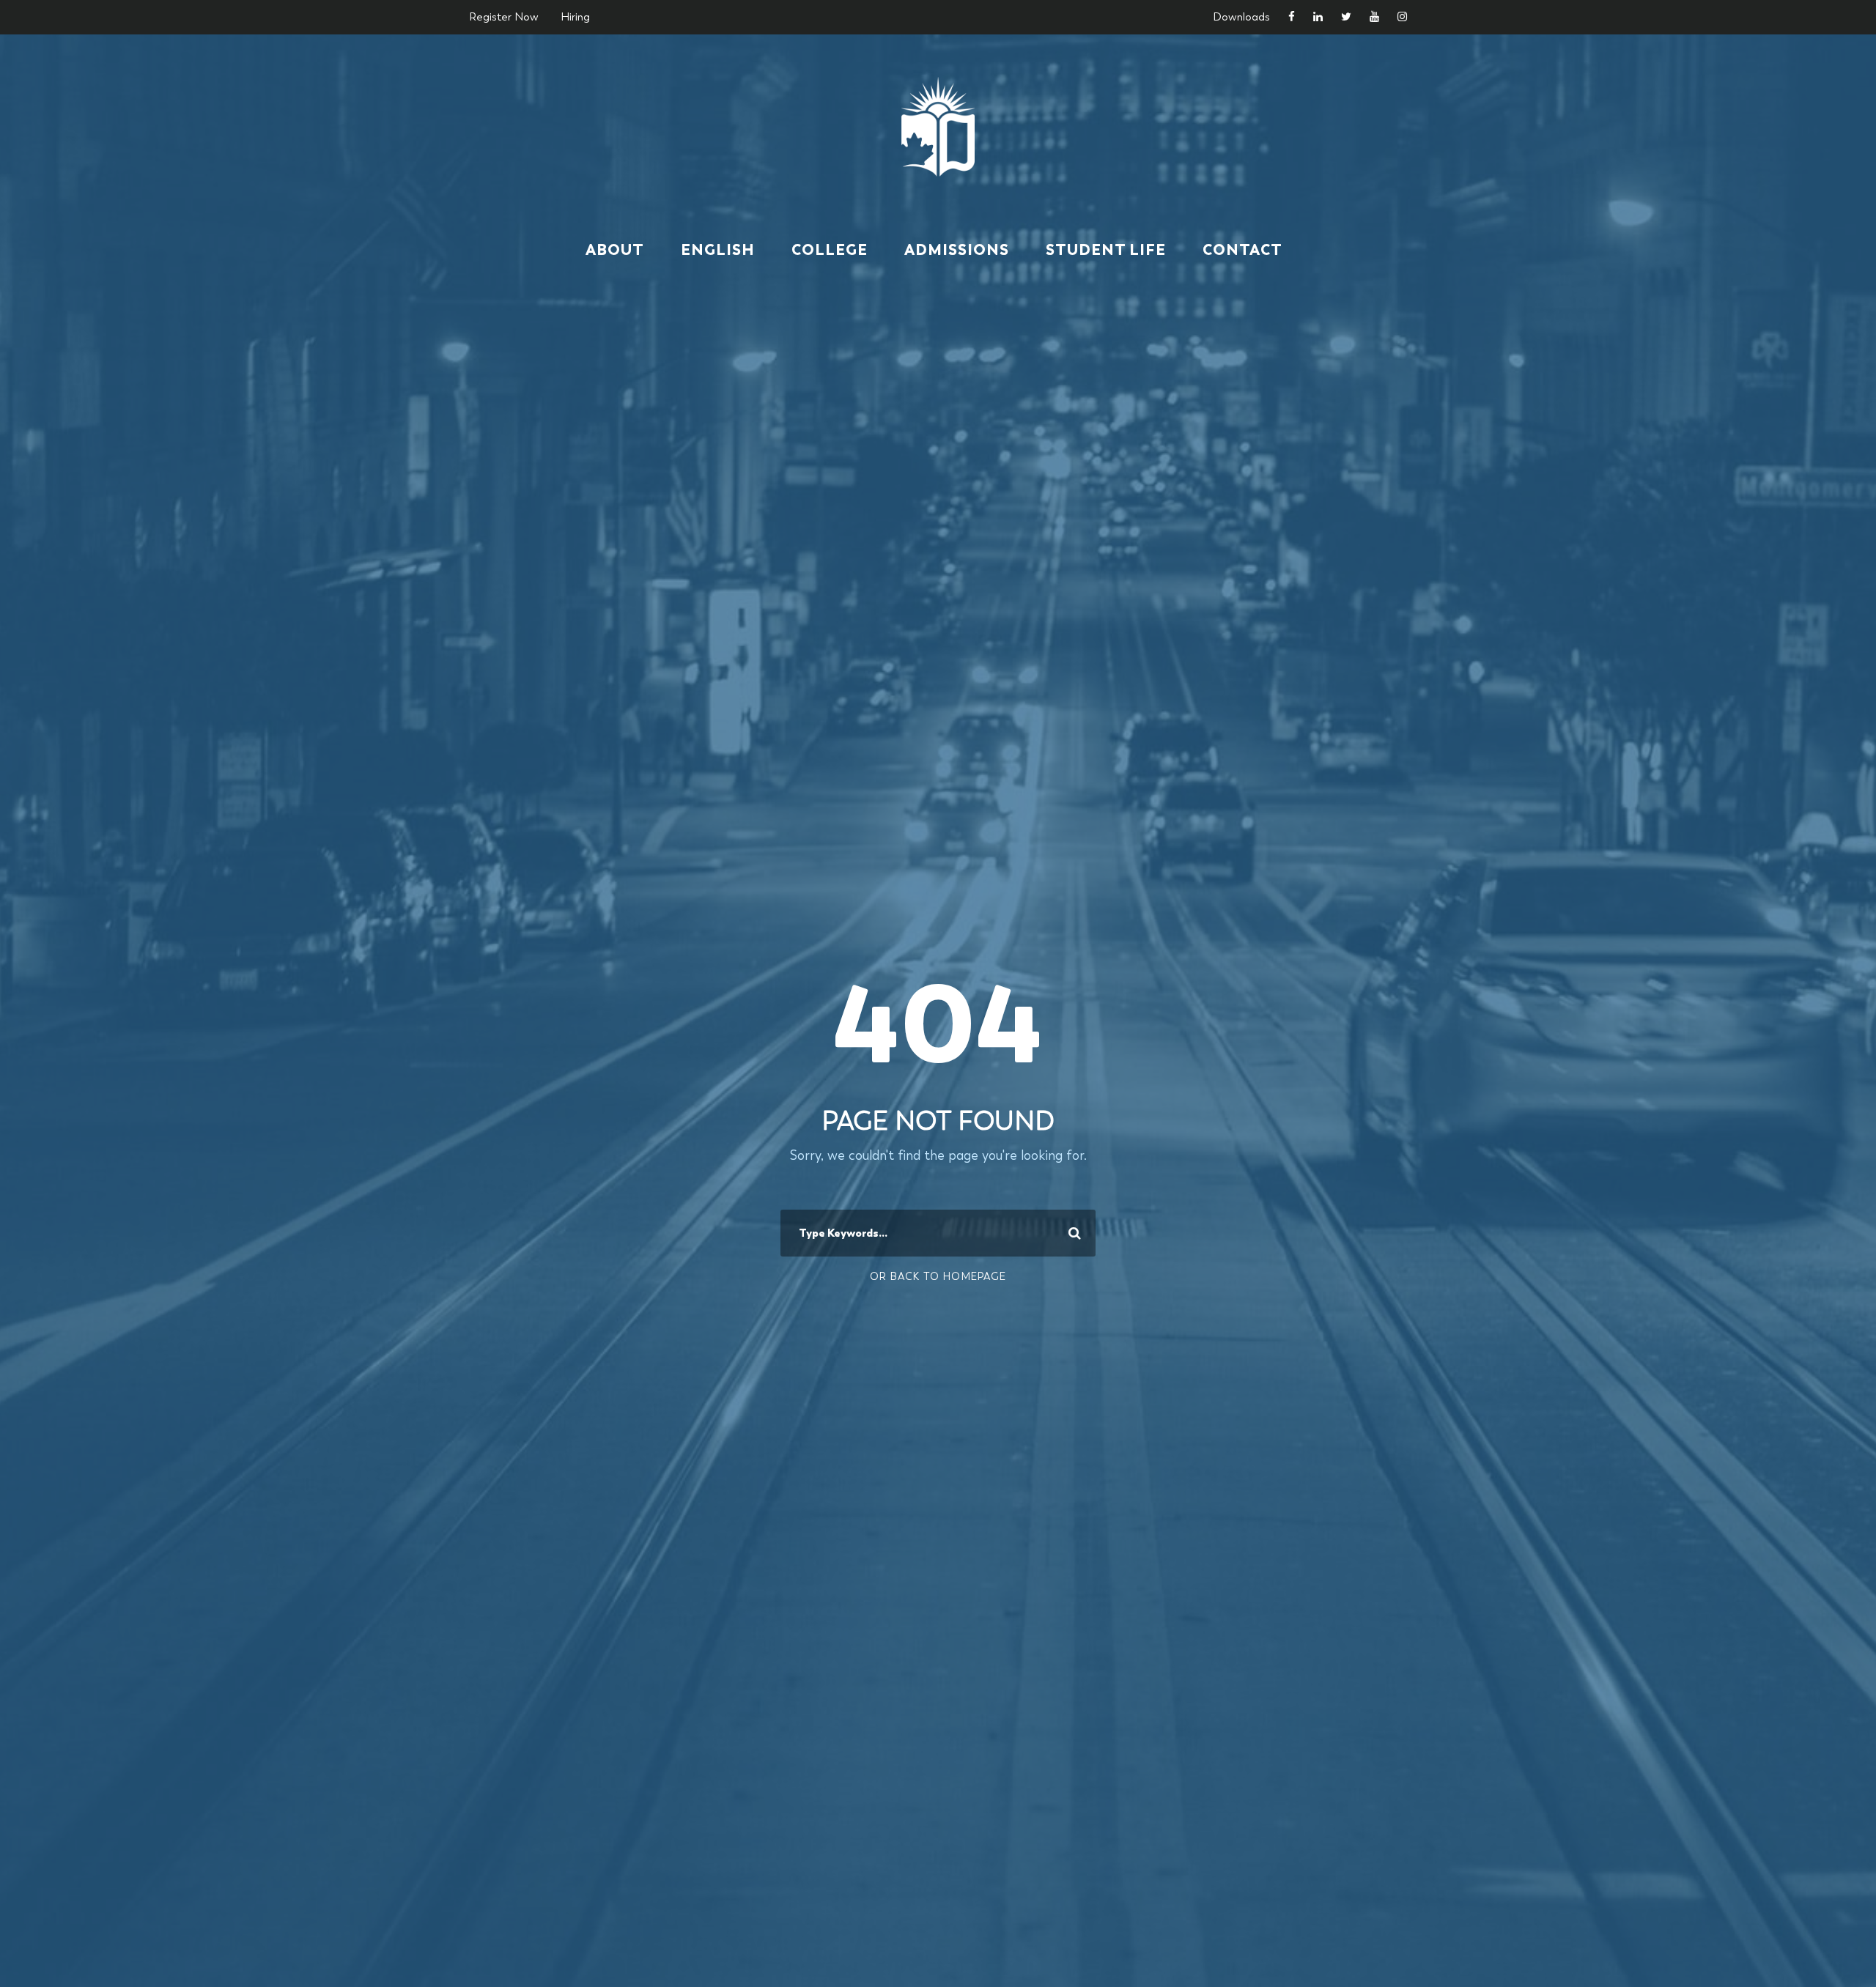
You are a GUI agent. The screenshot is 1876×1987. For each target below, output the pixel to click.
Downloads (1241, 17)
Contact (1242, 250)
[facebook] (1292, 17)
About (615, 250)
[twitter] (1346, 17)
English (718, 250)
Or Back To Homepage (938, 1276)
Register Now (504, 17)
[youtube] (1374, 17)
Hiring (575, 17)
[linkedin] (1318, 17)
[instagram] (1402, 17)
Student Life (1106, 250)
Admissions (957, 250)
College (830, 250)
